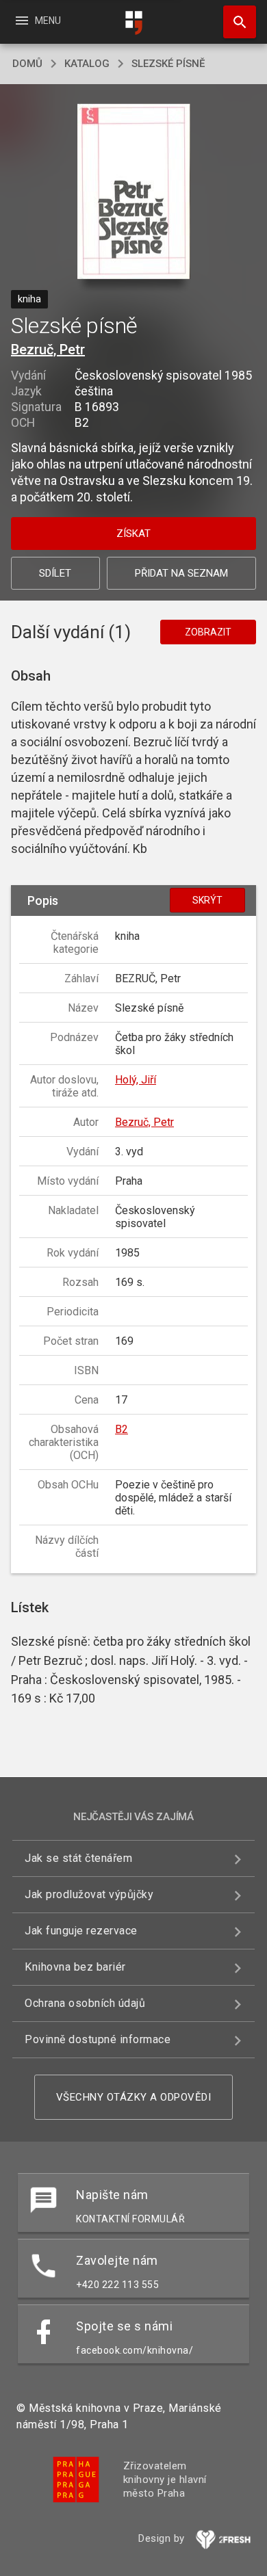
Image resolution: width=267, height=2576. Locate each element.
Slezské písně (168, 64)
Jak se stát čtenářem (78, 1858)
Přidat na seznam (181, 573)
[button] (134, 193)
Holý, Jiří (136, 1080)
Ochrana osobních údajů (85, 2003)
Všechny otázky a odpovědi (134, 2097)
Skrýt (207, 900)
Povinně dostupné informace (98, 2039)
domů (27, 64)
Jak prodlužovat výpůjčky (89, 1894)
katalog (87, 64)
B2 (122, 1429)
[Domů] (133, 23)
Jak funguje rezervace (81, 1931)
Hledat (235, 22)
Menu (37, 21)
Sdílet (55, 573)
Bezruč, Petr (48, 350)
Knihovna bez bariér (75, 1967)
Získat (133, 534)
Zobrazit (208, 632)
